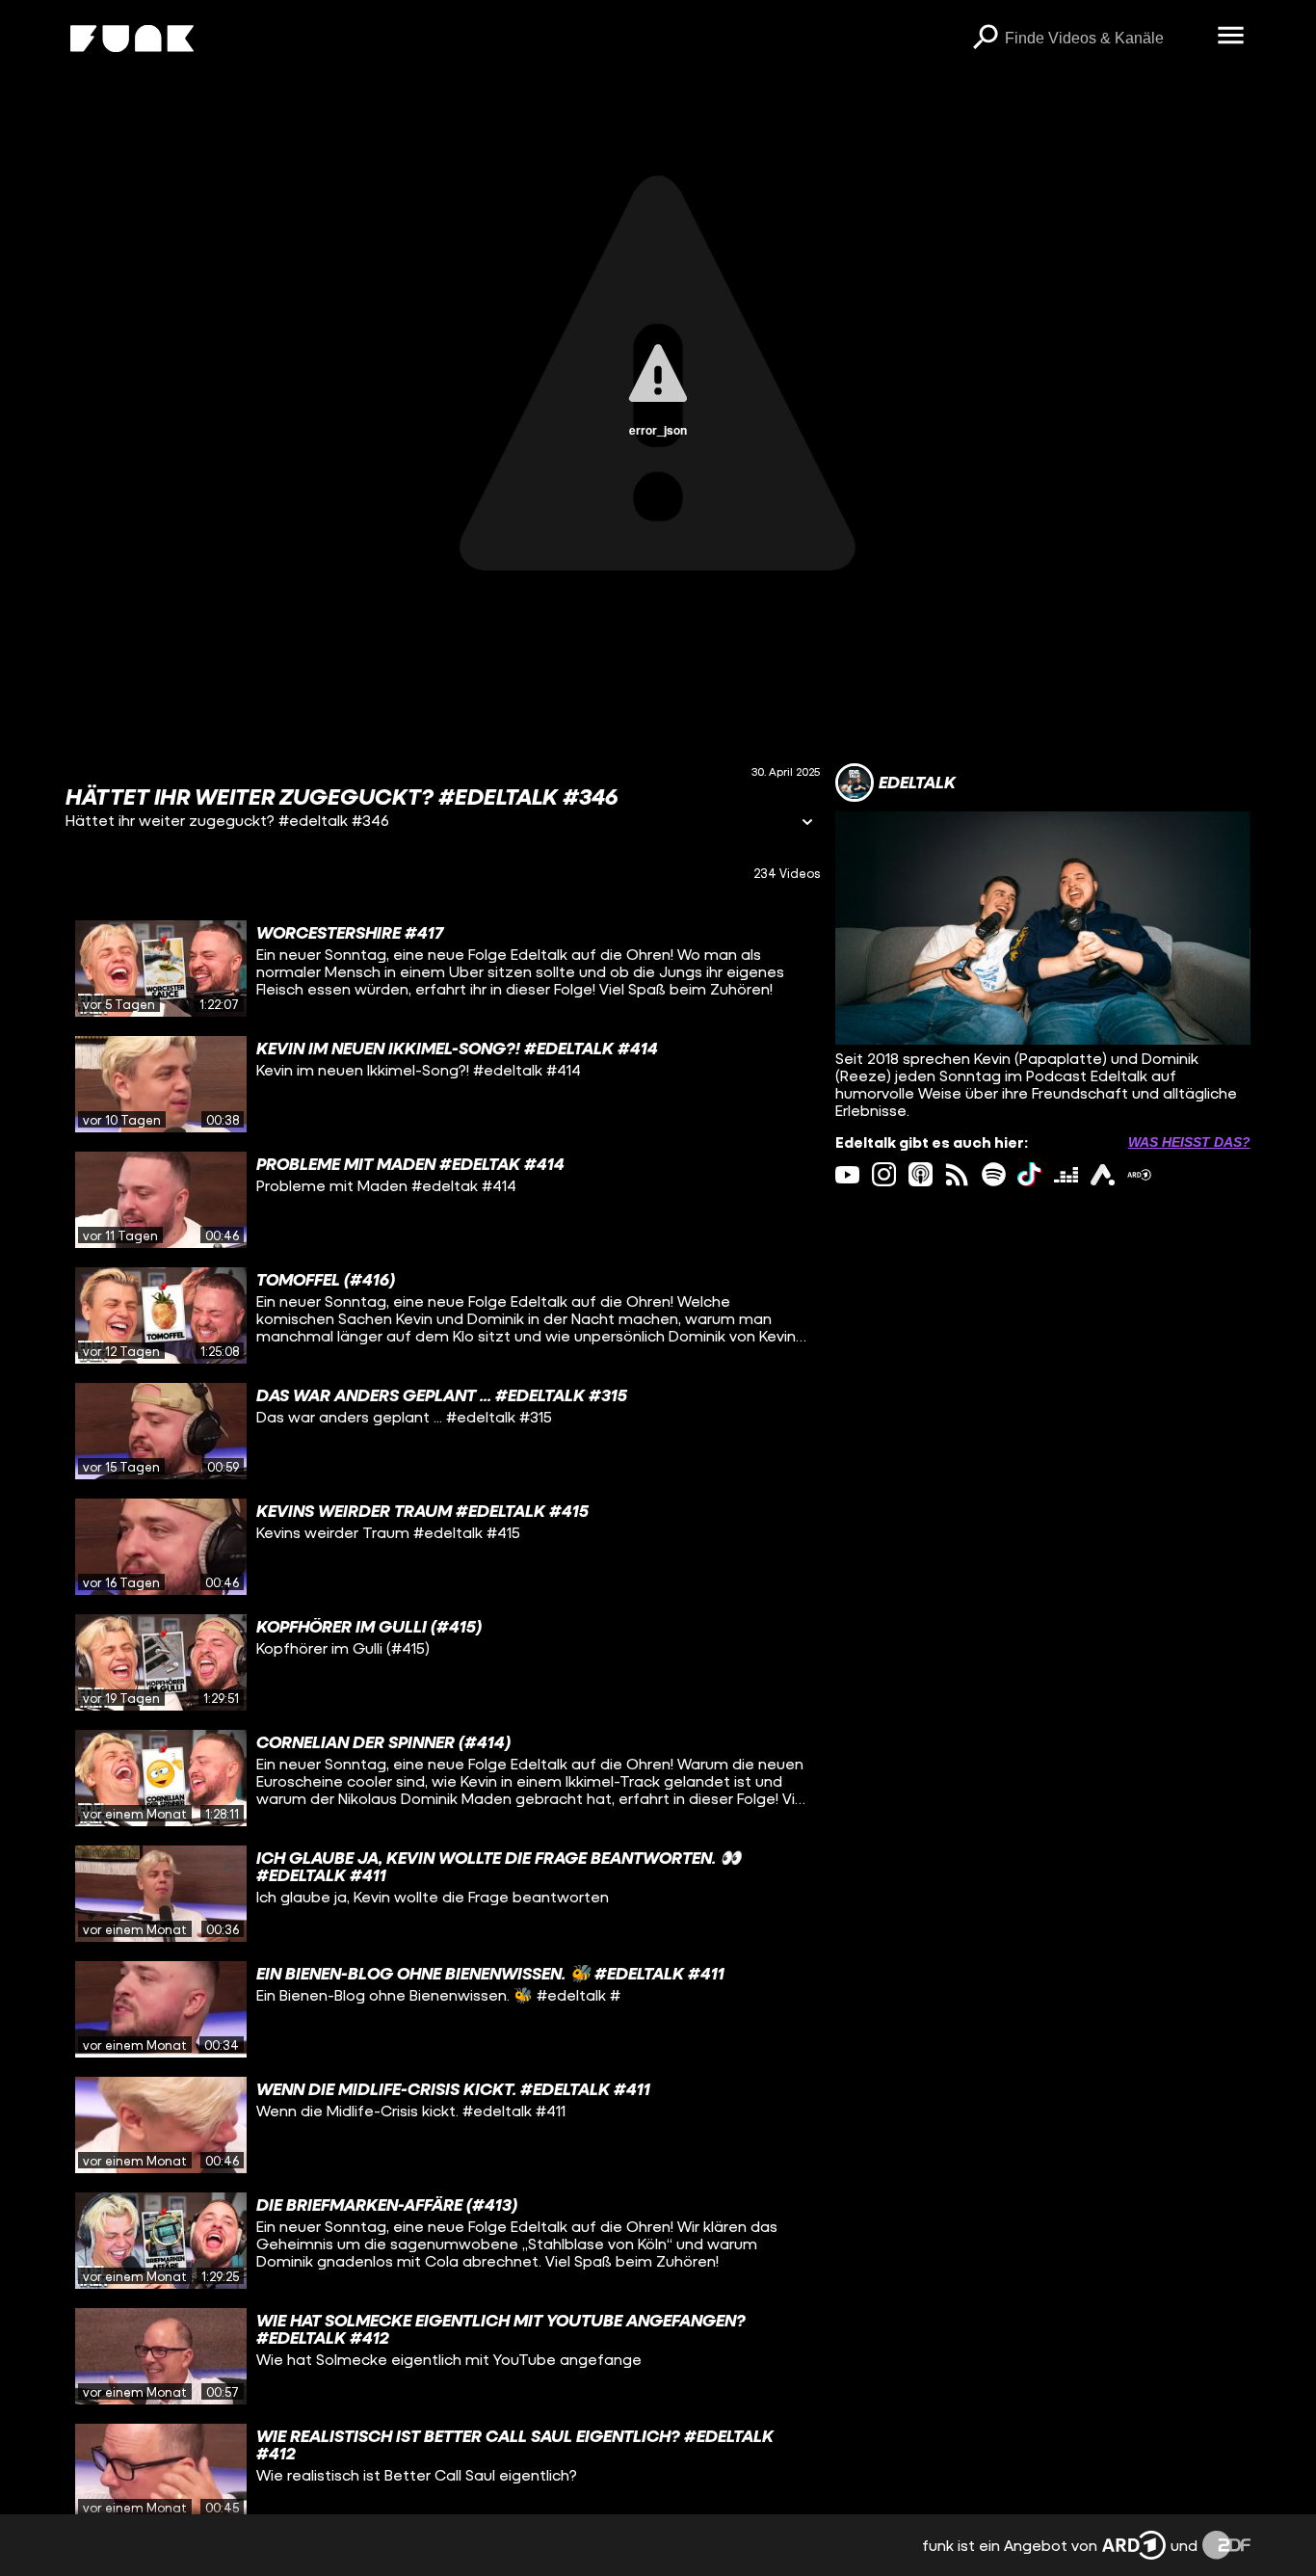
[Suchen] (986, 39)
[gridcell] (443, 969)
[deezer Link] (1066, 1174)
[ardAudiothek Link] (1103, 1174)
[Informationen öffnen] (807, 823)
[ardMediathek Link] (1139, 1174)
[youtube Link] (847, 1174)
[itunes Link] (921, 1174)
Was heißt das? (1189, 1142)
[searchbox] (1105, 39)
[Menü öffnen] (1231, 37)
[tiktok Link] (1029, 1174)
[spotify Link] (994, 1174)
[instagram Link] (884, 1174)
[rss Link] (957, 1174)
